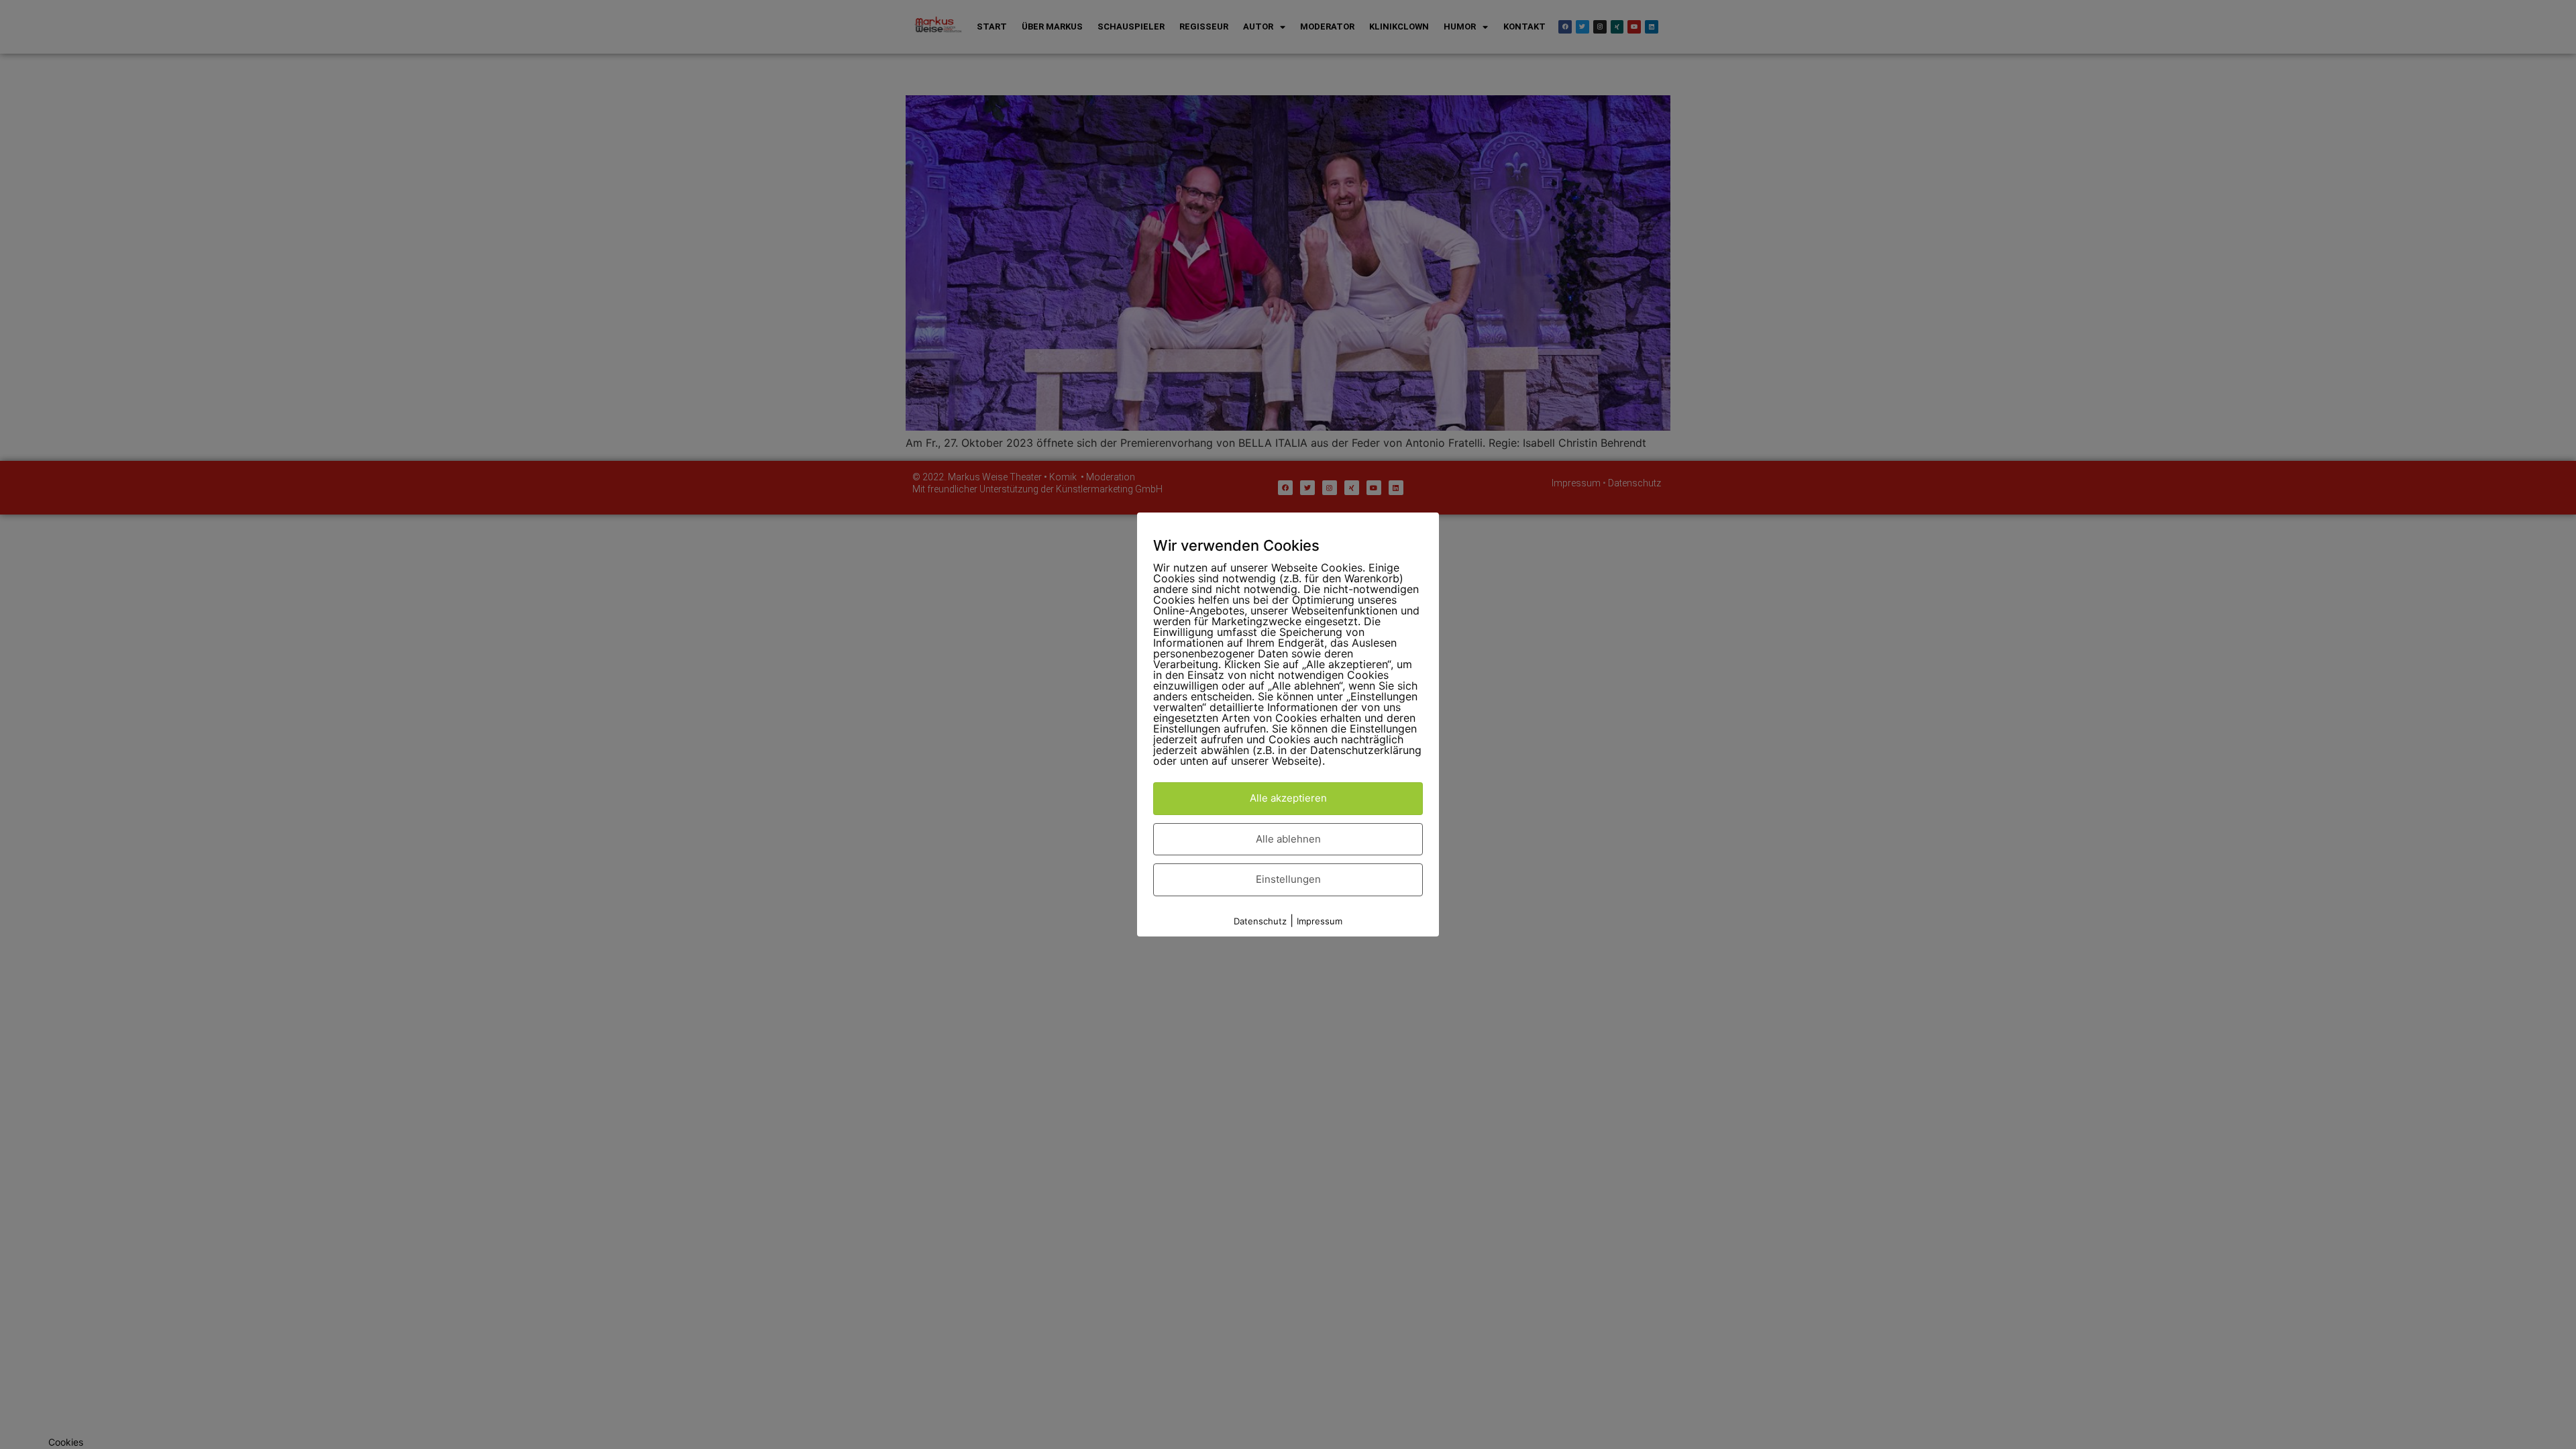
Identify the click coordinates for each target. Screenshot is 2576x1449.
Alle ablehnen (1288, 839)
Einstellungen (1288, 879)
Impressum (1320, 921)
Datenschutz (1260, 921)
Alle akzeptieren (1288, 798)
